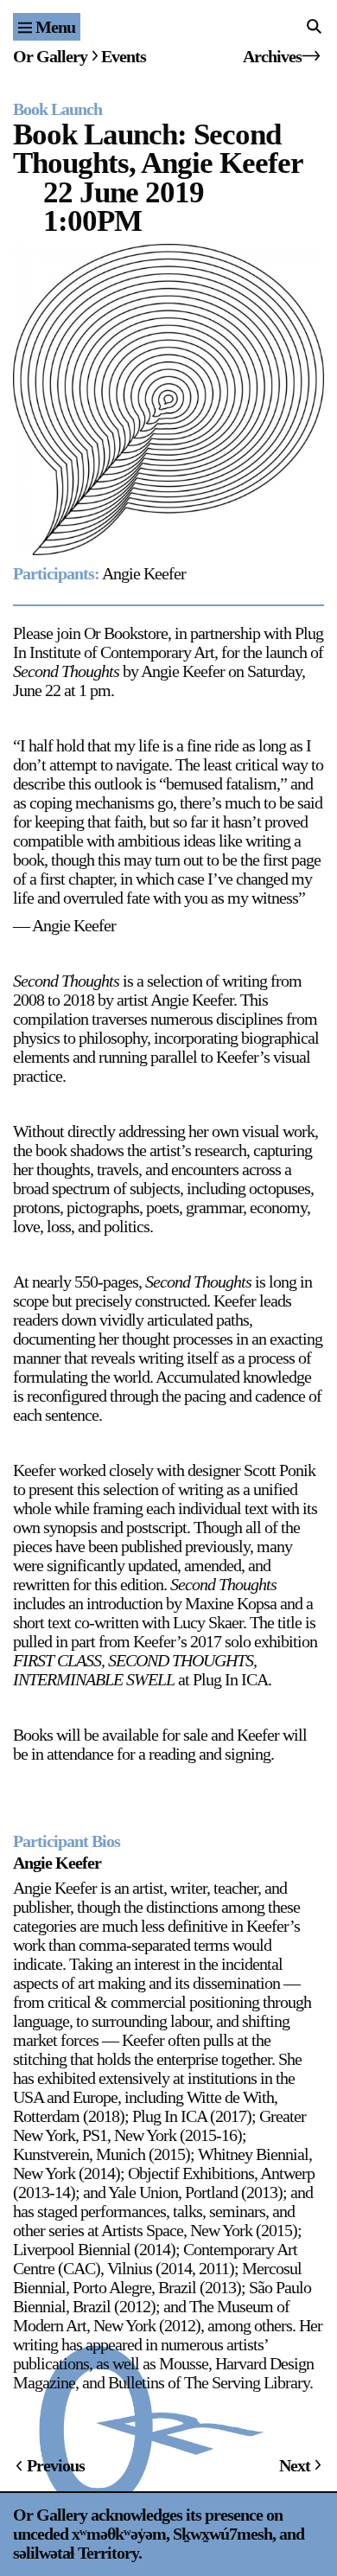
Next (295, 2465)
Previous (56, 2465)
